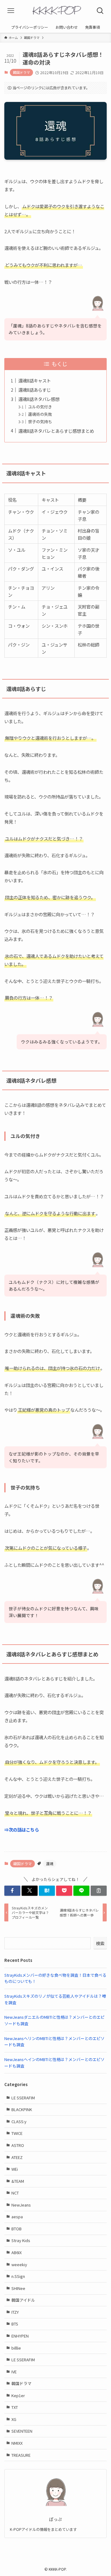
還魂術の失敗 (40, 414)
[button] (12, 1891)
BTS (15, 2324)
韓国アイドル (23, 2300)
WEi (15, 2169)
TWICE (17, 2133)
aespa (17, 2217)
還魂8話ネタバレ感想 (39, 399)
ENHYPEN (20, 2336)
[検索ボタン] (100, 11)
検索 (100, 1943)
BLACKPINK (22, 2109)
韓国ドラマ (21, 72)
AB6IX (16, 2252)
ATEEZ (17, 2157)
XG (14, 2419)
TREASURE (21, 2455)
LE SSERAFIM (23, 2098)
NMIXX (17, 2443)
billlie (16, 2348)
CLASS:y (19, 2121)
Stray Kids (21, 2240)
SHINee (18, 2288)
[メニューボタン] (11, 11)
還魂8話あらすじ (35, 390)
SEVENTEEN (22, 2431)
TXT (15, 2407)
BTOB (16, 2229)
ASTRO (18, 2145)
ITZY (15, 2312)
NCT (15, 2193)
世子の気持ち (40, 422)
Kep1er (18, 2395)
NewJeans (21, 2205)
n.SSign (18, 2276)
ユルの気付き (40, 407)
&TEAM (18, 2181)
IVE (14, 2372)
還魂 (50, 1863)
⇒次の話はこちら (22, 1830)
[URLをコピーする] (99, 1891)
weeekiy (19, 2264)
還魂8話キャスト (35, 380)
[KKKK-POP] (55, 11)
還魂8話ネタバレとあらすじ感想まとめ (56, 431)
